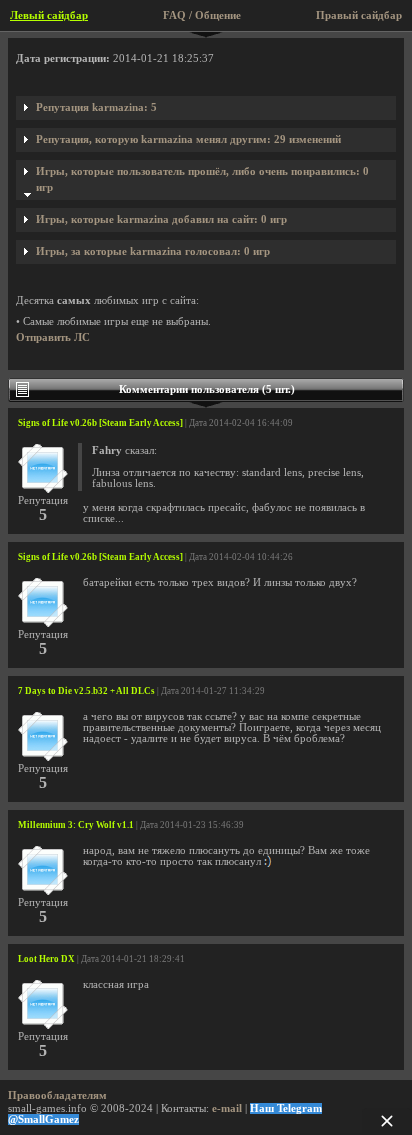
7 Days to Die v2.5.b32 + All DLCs (86, 691)
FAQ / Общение (202, 15)
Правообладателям (57, 1095)
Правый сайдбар (359, 15)
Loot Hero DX (46, 959)
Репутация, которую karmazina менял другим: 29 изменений (188, 139)
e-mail (227, 1108)
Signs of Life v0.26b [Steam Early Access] (100, 423)
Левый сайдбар (49, 15)
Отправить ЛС (53, 337)
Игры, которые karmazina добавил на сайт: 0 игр (161, 219)
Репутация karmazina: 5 (96, 107)
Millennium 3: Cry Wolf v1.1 (76, 825)
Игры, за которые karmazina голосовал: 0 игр (153, 251)
